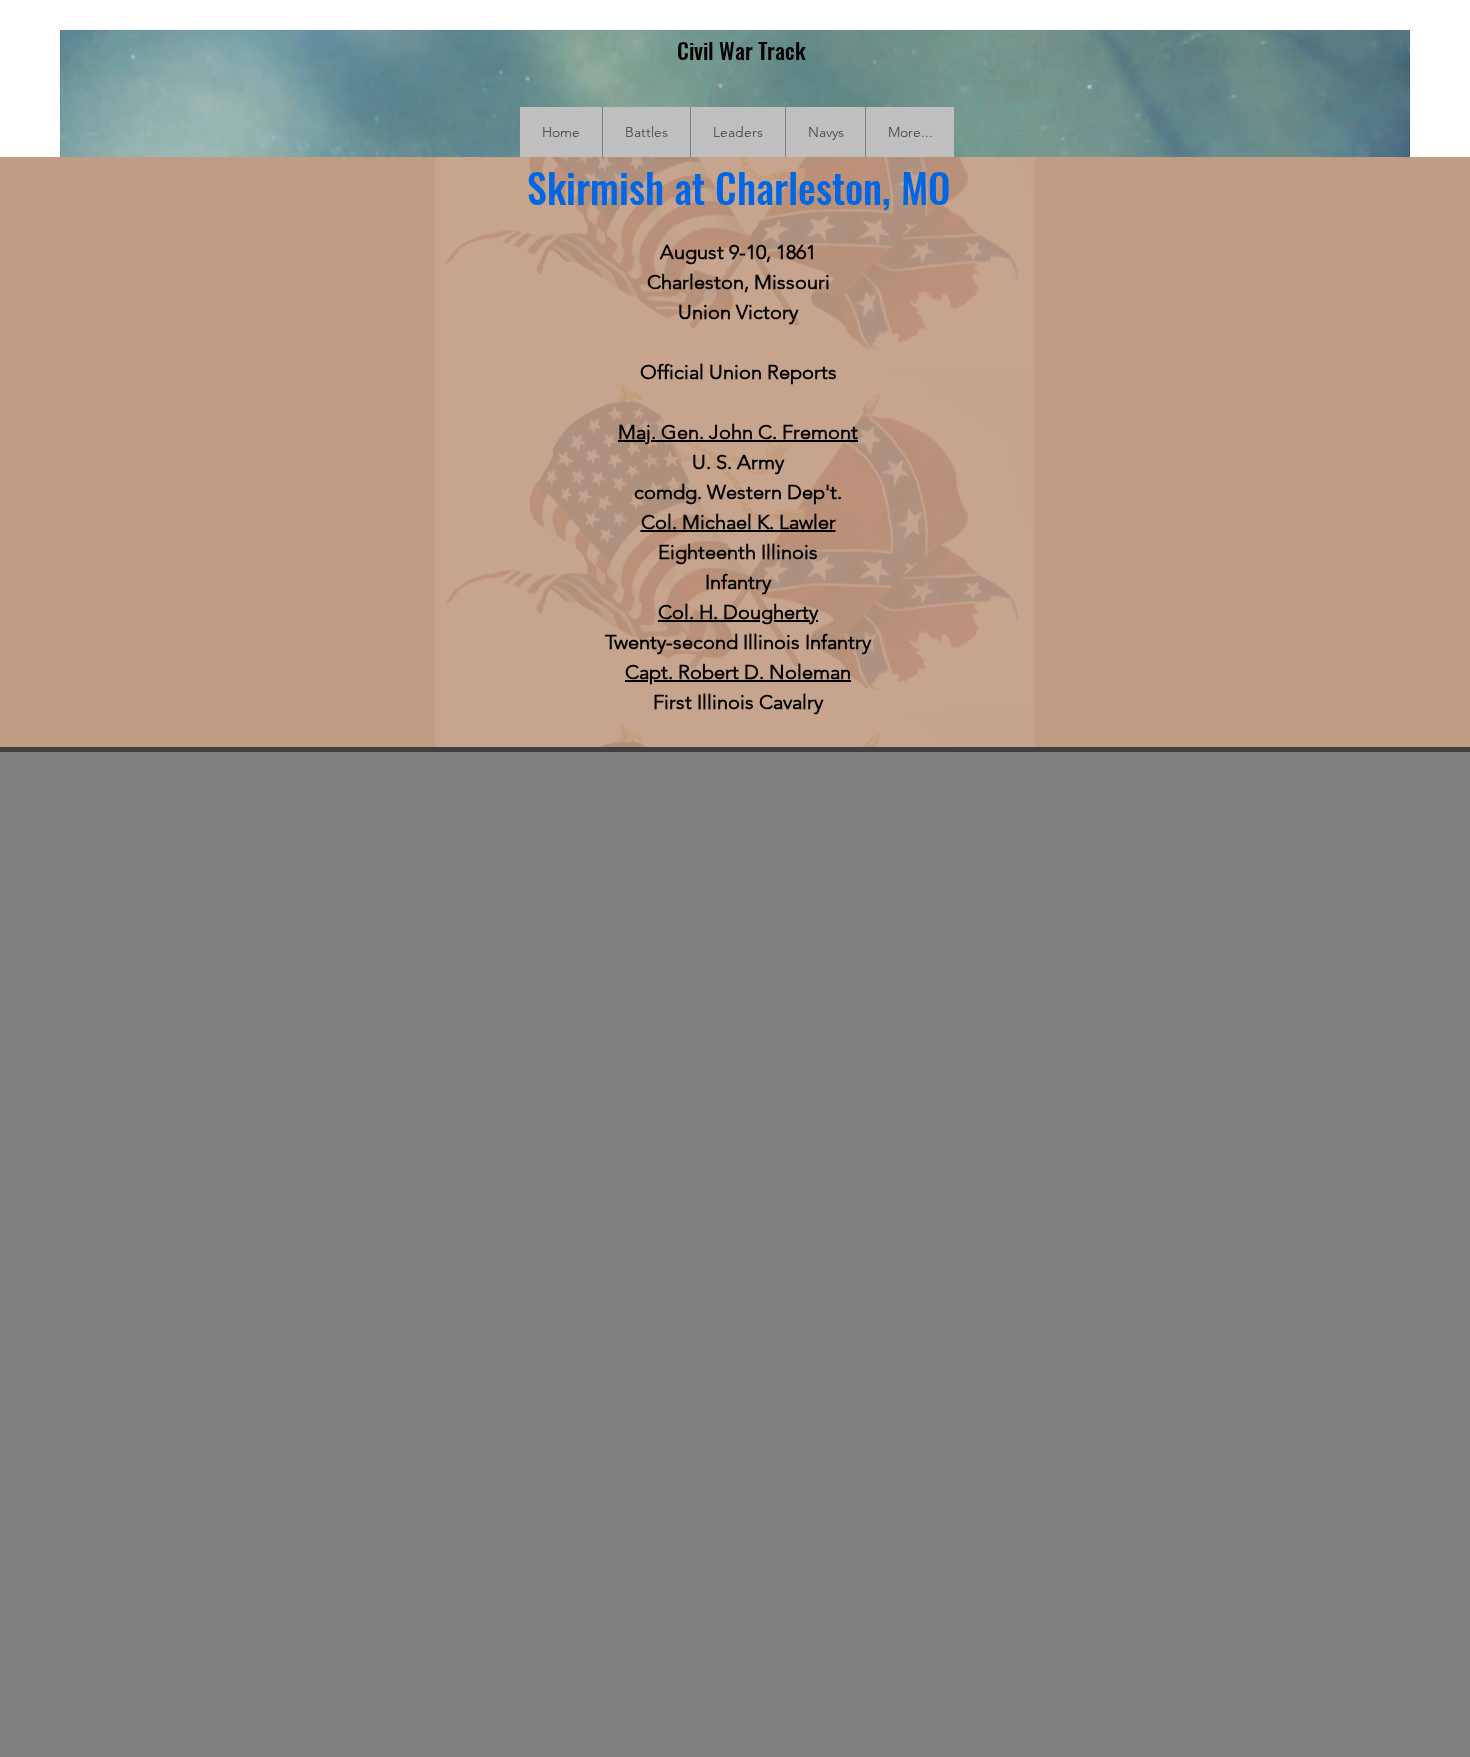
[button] (646, 132)
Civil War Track (741, 50)
